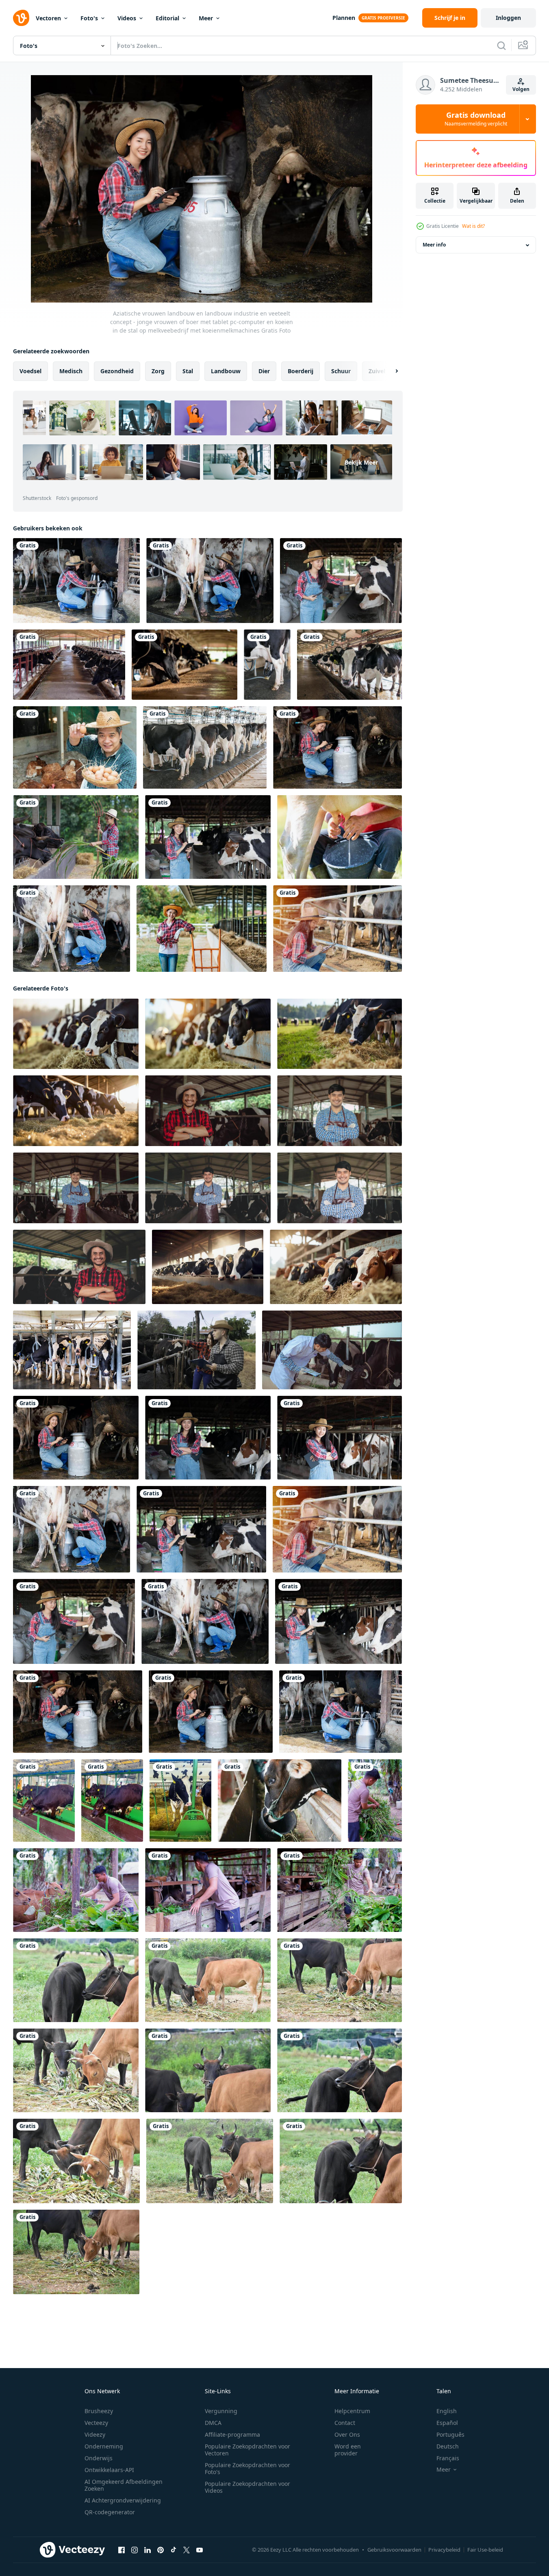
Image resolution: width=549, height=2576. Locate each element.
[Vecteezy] (21, 18)
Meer (206, 18)
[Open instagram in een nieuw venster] (135, 2550)
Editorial (167, 18)
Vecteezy (96, 2423)
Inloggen (508, 18)
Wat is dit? (473, 226)
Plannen (344, 18)
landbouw (226, 371)
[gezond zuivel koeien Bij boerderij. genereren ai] (208, 1267)
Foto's (89, 18)
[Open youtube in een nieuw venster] (200, 2550)
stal (188, 371)
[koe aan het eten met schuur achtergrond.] (280, 1801)
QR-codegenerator (110, 2512)
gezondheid (117, 371)
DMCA (213, 2423)
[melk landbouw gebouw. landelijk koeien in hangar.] (72, 1350)
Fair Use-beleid (485, 2550)
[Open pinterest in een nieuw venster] (161, 2550)
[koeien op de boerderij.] (69, 665)
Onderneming (104, 2446)
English (447, 2411)
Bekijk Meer (361, 462)
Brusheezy (99, 2411)
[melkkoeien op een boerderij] (184, 665)
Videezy (95, 2434)
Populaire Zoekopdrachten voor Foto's (247, 2468)
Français (448, 2458)
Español (447, 2423)
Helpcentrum (352, 2411)
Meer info (434, 245)
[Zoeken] (501, 45)
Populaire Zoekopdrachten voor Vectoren (247, 2450)
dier (264, 371)
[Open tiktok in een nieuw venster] (174, 2550)
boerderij (301, 371)
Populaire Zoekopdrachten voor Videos (247, 2487)
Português (450, 2434)
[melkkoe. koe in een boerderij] (267, 665)
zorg (158, 371)
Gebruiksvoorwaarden (394, 2550)
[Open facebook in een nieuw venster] (122, 2550)
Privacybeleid (444, 2550)
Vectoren (48, 18)
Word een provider (348, 2450)
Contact (345, 2423)
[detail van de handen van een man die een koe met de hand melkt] (340, 837)
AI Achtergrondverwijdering (123, 2500)
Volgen (521, 89)
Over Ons (347, 2434)
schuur (341, 371)
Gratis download (476, 119)
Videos (127, 18)
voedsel (30, 371)
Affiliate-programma (232, 2434)
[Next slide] (390, 371)
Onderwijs (99, 2458)
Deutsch (448, 2446)
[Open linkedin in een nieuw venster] (148, 2550)
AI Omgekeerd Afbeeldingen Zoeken (124, 2485)
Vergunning (221, 2411)
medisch (71, 371)
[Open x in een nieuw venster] (187, 2550)
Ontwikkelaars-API (109, 2470)
